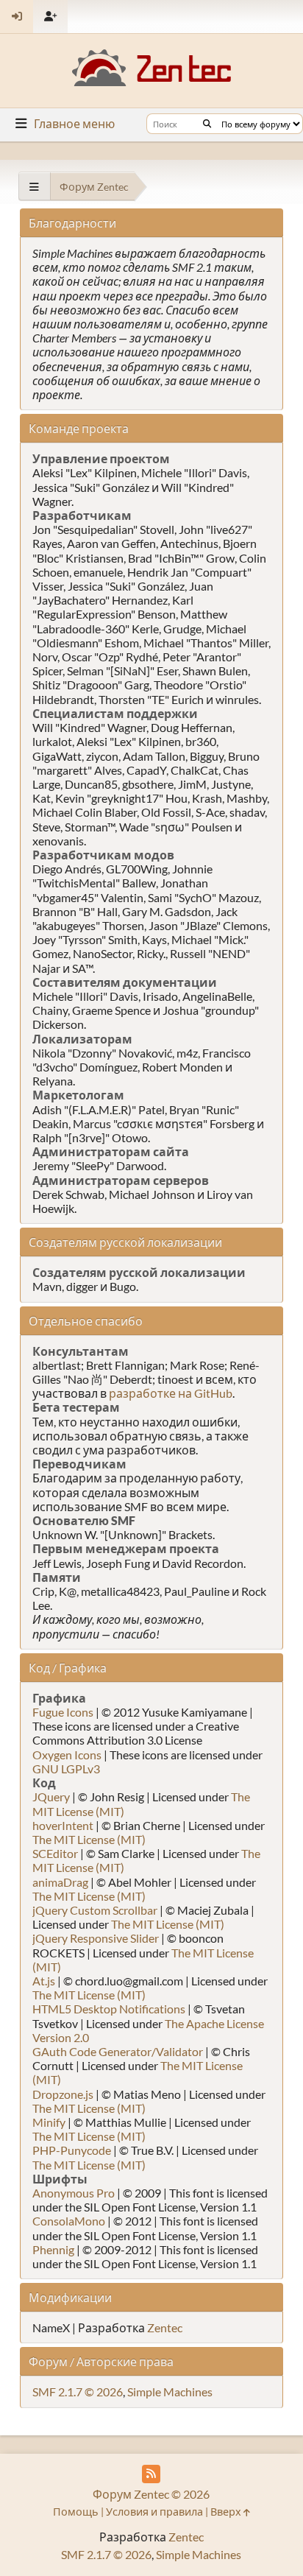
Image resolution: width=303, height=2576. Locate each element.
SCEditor (55, 1853)
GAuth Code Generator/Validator (118, 2051)
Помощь (76, 2512)
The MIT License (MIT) (89, 1839)
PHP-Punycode (72, 2150)
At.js (44, 1981)
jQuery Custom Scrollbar (95, 1910)
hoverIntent (63, 1825)
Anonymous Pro (74, 2193)
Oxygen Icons (67, 1755)
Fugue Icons (63, 1712)
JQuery (51, 1796)
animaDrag (60, 1882)
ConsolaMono (69, 2221)
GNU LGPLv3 (66, 1769)
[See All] (34, 187)
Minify (49, 2122)
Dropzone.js (63, 2094)
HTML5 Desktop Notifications (109, 2009)
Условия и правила (154, 2512)
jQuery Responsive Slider (96, 1938)
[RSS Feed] (151, 2474)
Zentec (165, 2327)
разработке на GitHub (171, 1393)
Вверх (227, 2512)
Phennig (53, 2249)
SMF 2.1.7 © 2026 (78, 2392)
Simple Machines (170, 2392)
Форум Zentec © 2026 (151, 2494)
